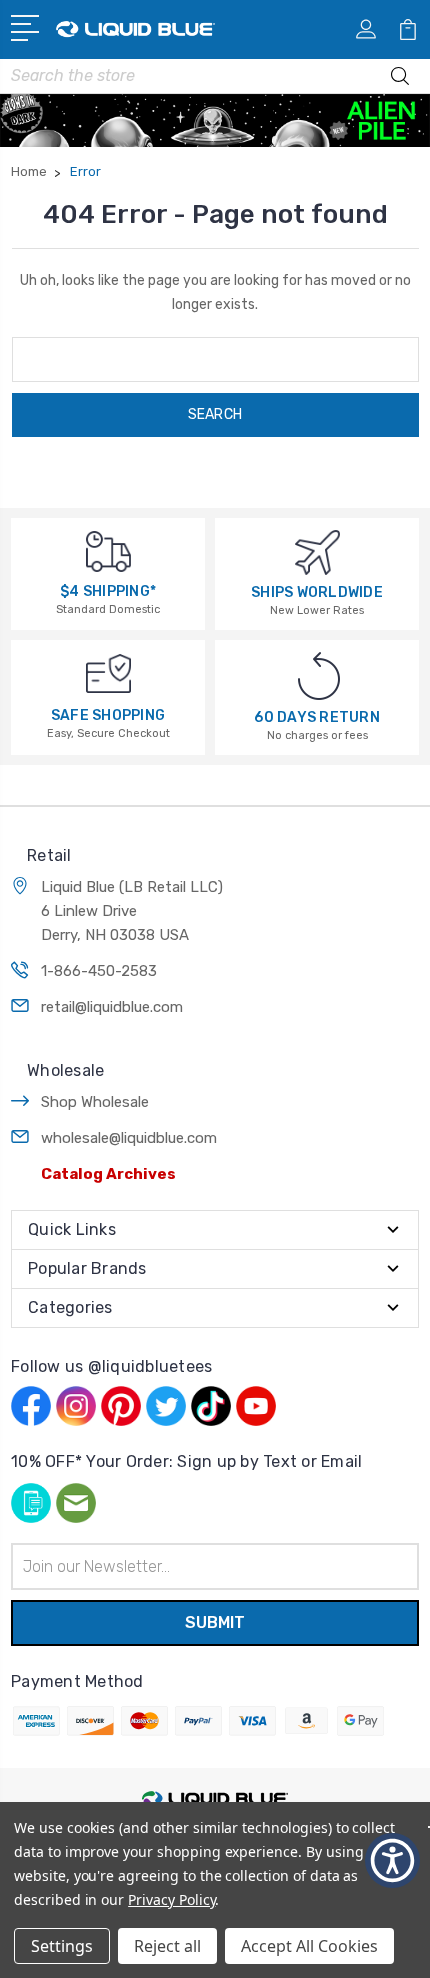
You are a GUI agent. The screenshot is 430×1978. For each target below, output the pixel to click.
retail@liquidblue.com (112, 1007)
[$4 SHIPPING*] (108, 550)
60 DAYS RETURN (317, 717)
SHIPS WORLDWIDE (317, 592)
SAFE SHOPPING (108, 715)
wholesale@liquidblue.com (129, 1138)
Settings (62, 1946)
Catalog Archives (108, 1174)
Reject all (167, 1946)
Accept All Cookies (309, 1946)
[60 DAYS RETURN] (319, 675)
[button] (392, 1860)
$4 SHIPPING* (108, 591)
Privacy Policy (171, 1899)
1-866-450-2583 (99, 971)
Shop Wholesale (95, 1102)
